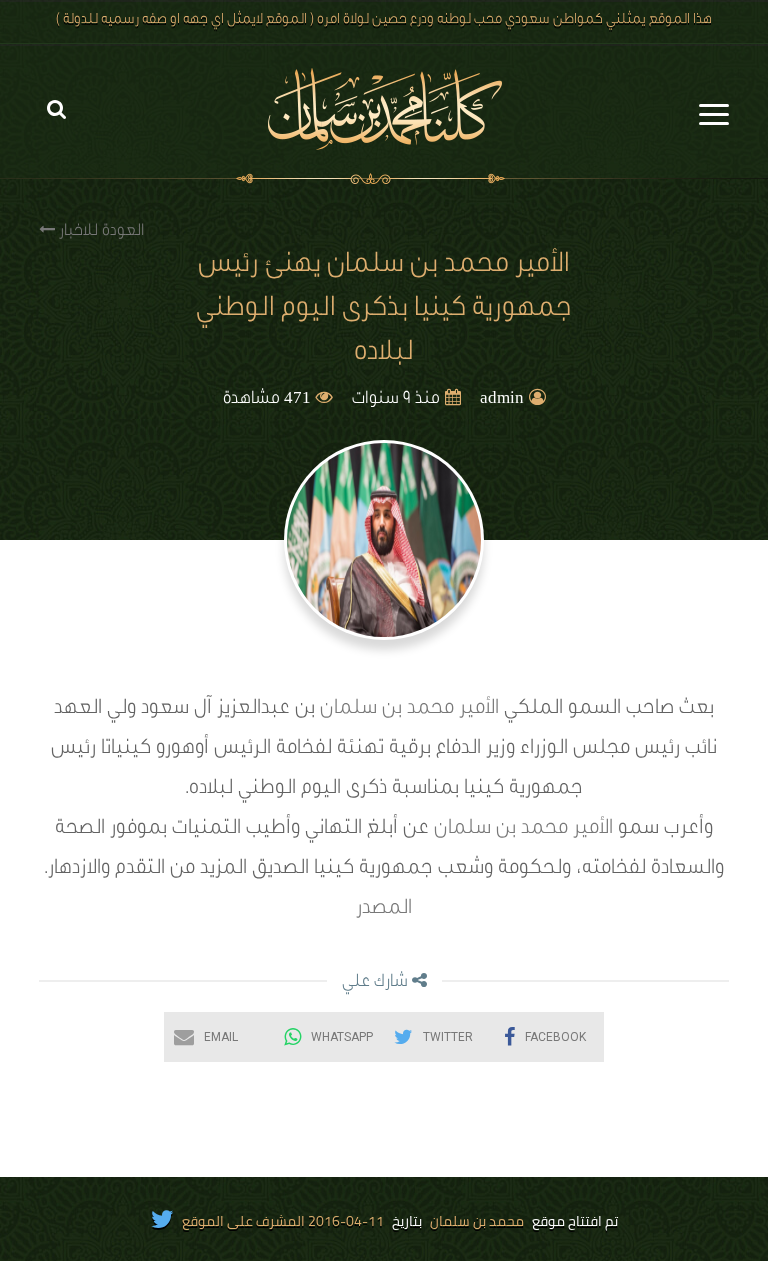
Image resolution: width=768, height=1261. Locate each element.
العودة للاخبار (99, 232)
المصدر (384, 910)
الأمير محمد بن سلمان (409, 710)
